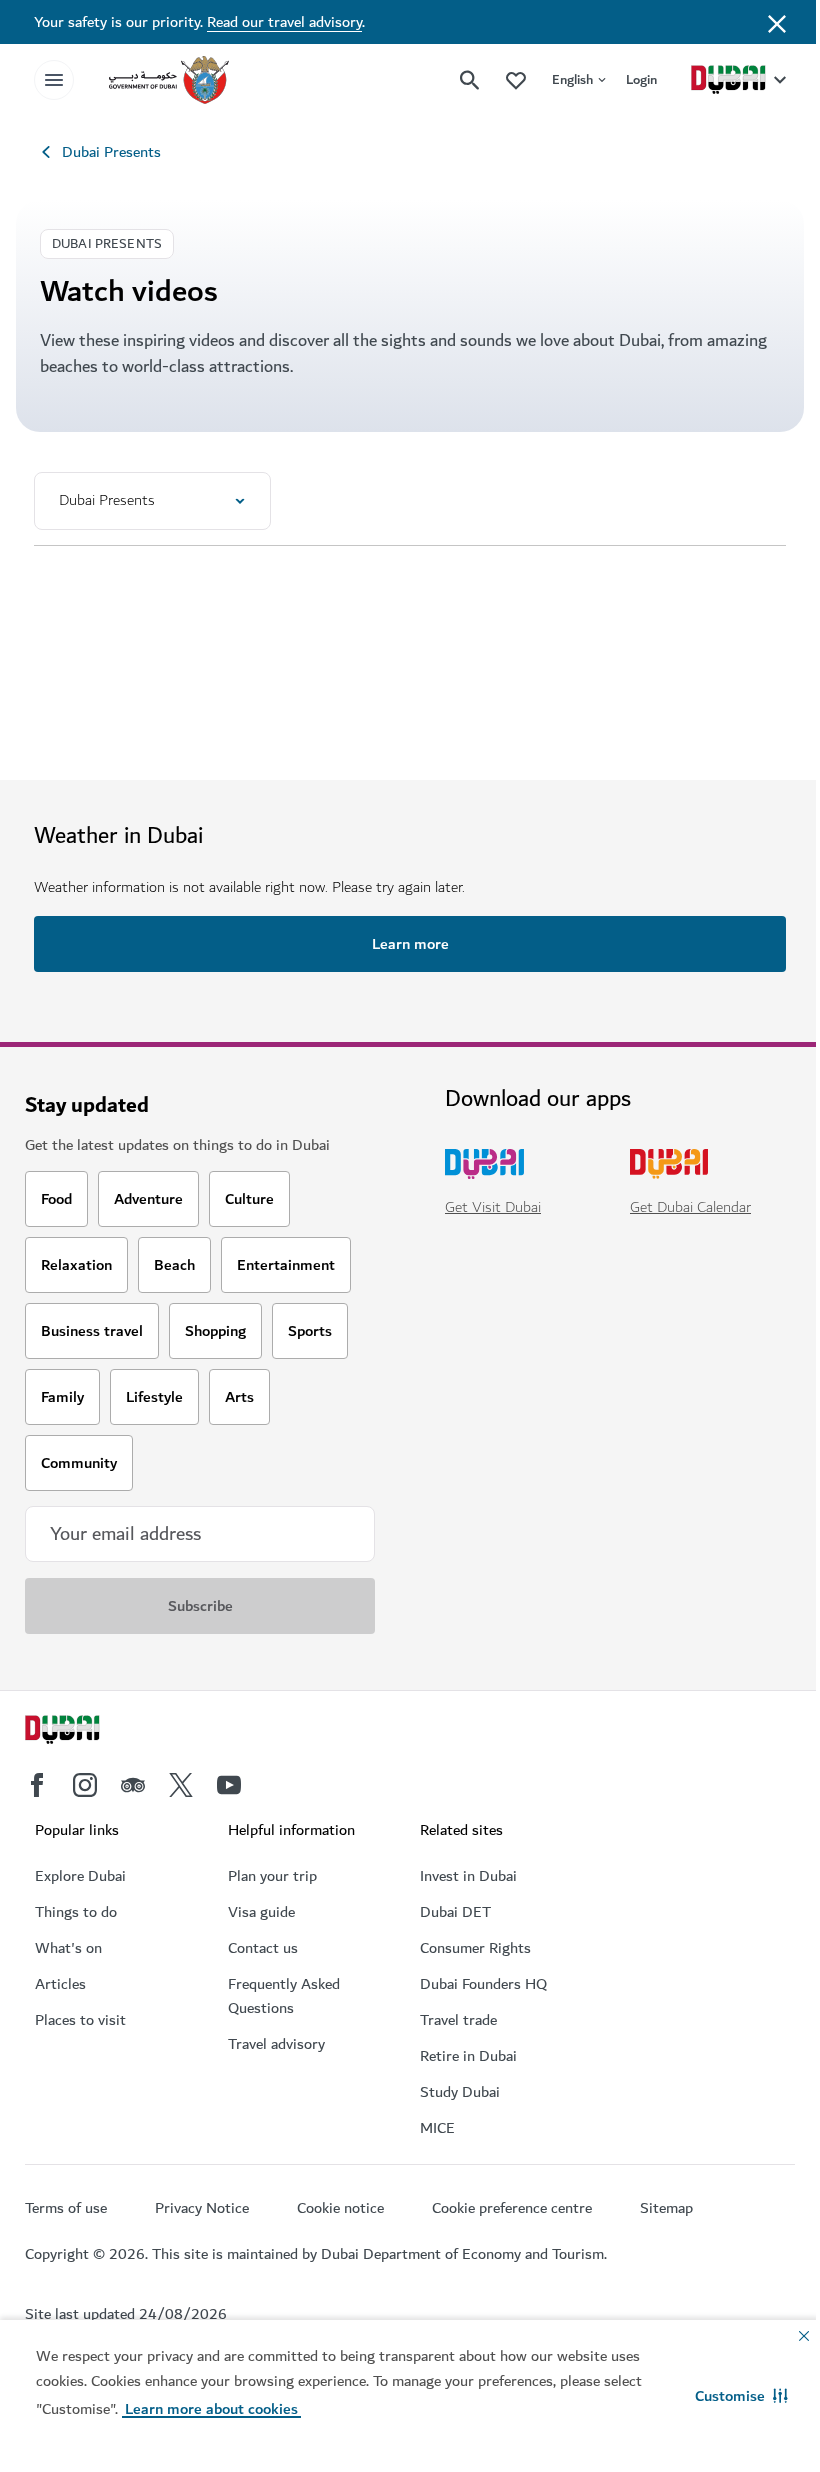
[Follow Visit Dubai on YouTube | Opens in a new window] (229, 1785)
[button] (741, 2396)
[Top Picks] (516, 79)
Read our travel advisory (284, 22)
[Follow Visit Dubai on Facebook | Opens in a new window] (37, 1785)
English (572, 79)
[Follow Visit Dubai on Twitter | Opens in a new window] (181, 1785)
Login (641, 79)
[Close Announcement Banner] (777, 22)
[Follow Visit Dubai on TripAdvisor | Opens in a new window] (133, 1785)
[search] (470, 80)
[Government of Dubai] (169, 80)
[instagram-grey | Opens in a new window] (85, 1785)
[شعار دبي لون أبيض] (85, 1732)
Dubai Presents (111, 152)
